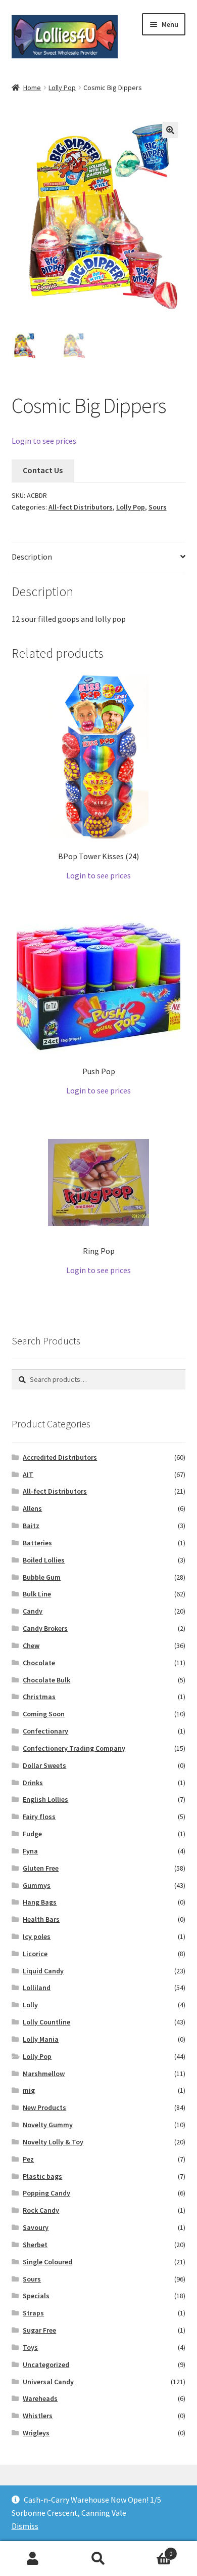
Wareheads (40, 2398)
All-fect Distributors (81, 507)
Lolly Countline (46, 2022)
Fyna (30, 1851)
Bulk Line (37, 1594)
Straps (33, 2313)
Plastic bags (42, 2176)
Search (98, 2559)
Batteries (37, 1543)
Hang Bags (40, 1902)
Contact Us (43, 470)
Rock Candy (41, 2210)
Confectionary (45, 1731)
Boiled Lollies (44, 1560)
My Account (33, 2559)
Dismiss (25, 2526)
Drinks (33, 1783)
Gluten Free (41, 1868)
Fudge (32, 1834)
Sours (158, 507)
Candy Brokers (45, 1628)
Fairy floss (39, 1817)
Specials (36, 2296)
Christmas (39, 1697)
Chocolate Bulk (46, 1680)
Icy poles (37, 1936)
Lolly (30, 2005)
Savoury (36, 2227)
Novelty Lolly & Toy (53, 2142)
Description (32, 557)
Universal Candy (48, 2382)
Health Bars (41, 1919)
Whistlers (38, 2416)
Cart (152, 2550)
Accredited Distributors (60, 1457)
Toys (30, 2347)
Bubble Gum (42, 1577)
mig (29, 2090)
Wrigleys (36, 2433)
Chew (31, 1645)
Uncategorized (46, 2364)
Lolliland (37, 1988)
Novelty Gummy (48, 2125)
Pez (28, 2159)
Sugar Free (39, 2330)
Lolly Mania (41, 2039)
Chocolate (39, 1663)
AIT (28, 1474)
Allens (32, 1508)
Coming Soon (44, 1714)
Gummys (37, 1885)
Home (32, 88)
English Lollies (45, 1799)
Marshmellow (44, 2074)
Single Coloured (47, 2262)
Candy (33, 1611)
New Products (44, 2107)
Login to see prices (44, 441)
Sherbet (35, 2245)
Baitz (31, 1526)
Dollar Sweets (44, 1765)
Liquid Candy (43, 1971)
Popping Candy (46, 2193)
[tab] (99, 557)
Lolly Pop (62, 88)
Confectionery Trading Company (74, 1748)
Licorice (35, 1954)
